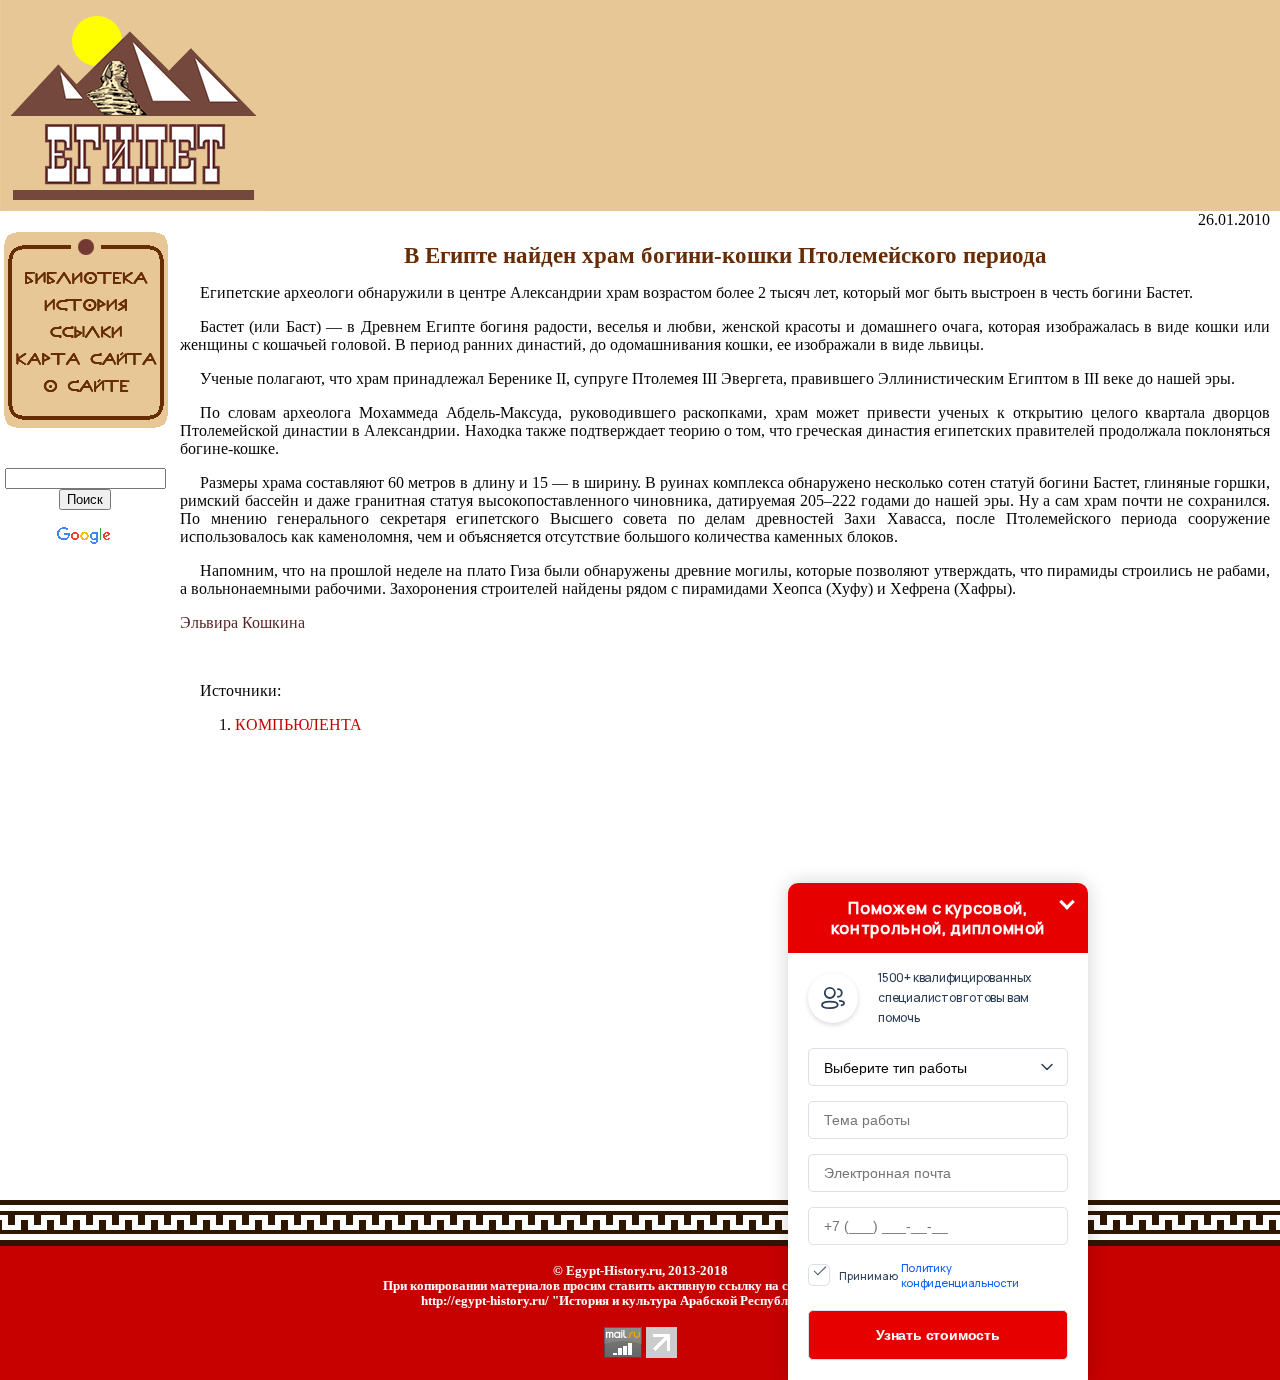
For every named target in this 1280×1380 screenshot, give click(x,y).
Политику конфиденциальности (960, 1275)
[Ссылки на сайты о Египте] (85, 340)
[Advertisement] (725, 106)
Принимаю (929, 1275)
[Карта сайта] (85, 367)
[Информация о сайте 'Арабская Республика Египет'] (85, 394)
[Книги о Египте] (85, 286)
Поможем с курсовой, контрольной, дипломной (938, 918)
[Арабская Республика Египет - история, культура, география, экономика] (85, 205)
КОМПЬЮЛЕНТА (298, 724)
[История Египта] (85, 313)
